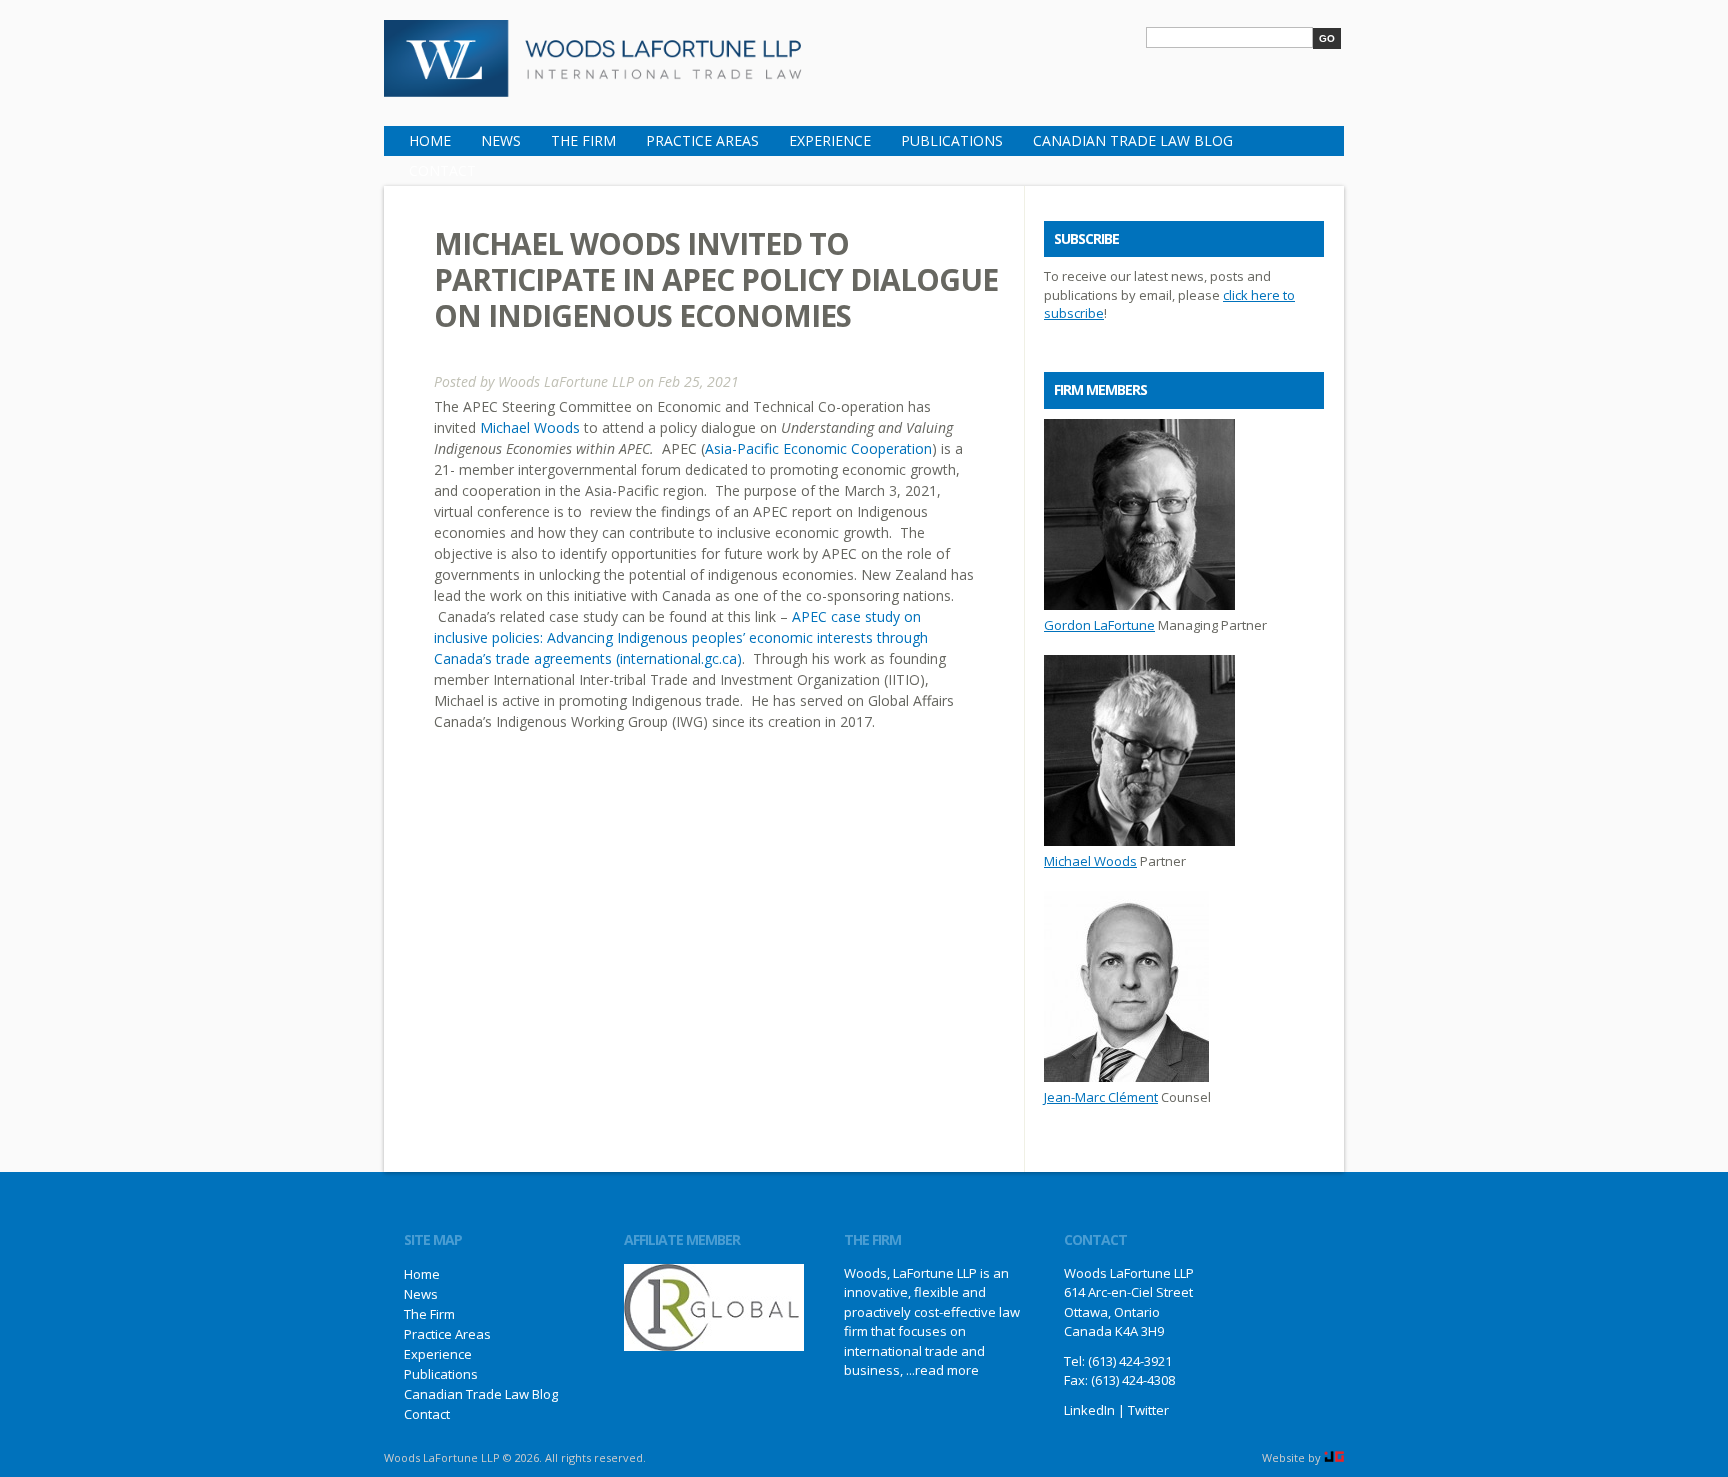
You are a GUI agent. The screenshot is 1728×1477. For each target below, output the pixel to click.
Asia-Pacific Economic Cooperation (818, 448)
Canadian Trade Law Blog (1133, 140)
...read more (942, 1370)
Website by (1293, 1457)
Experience (830, 140)
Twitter (1148, 1410)
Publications (952, 140)
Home (430, 140)
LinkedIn (1089, 1410)
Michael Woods (530, 427)
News (501, 140)
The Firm (583, 140)
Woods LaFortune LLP (566, 381)
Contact (442, 170)
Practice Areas (702, 140)
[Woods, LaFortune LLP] (594, 84)
